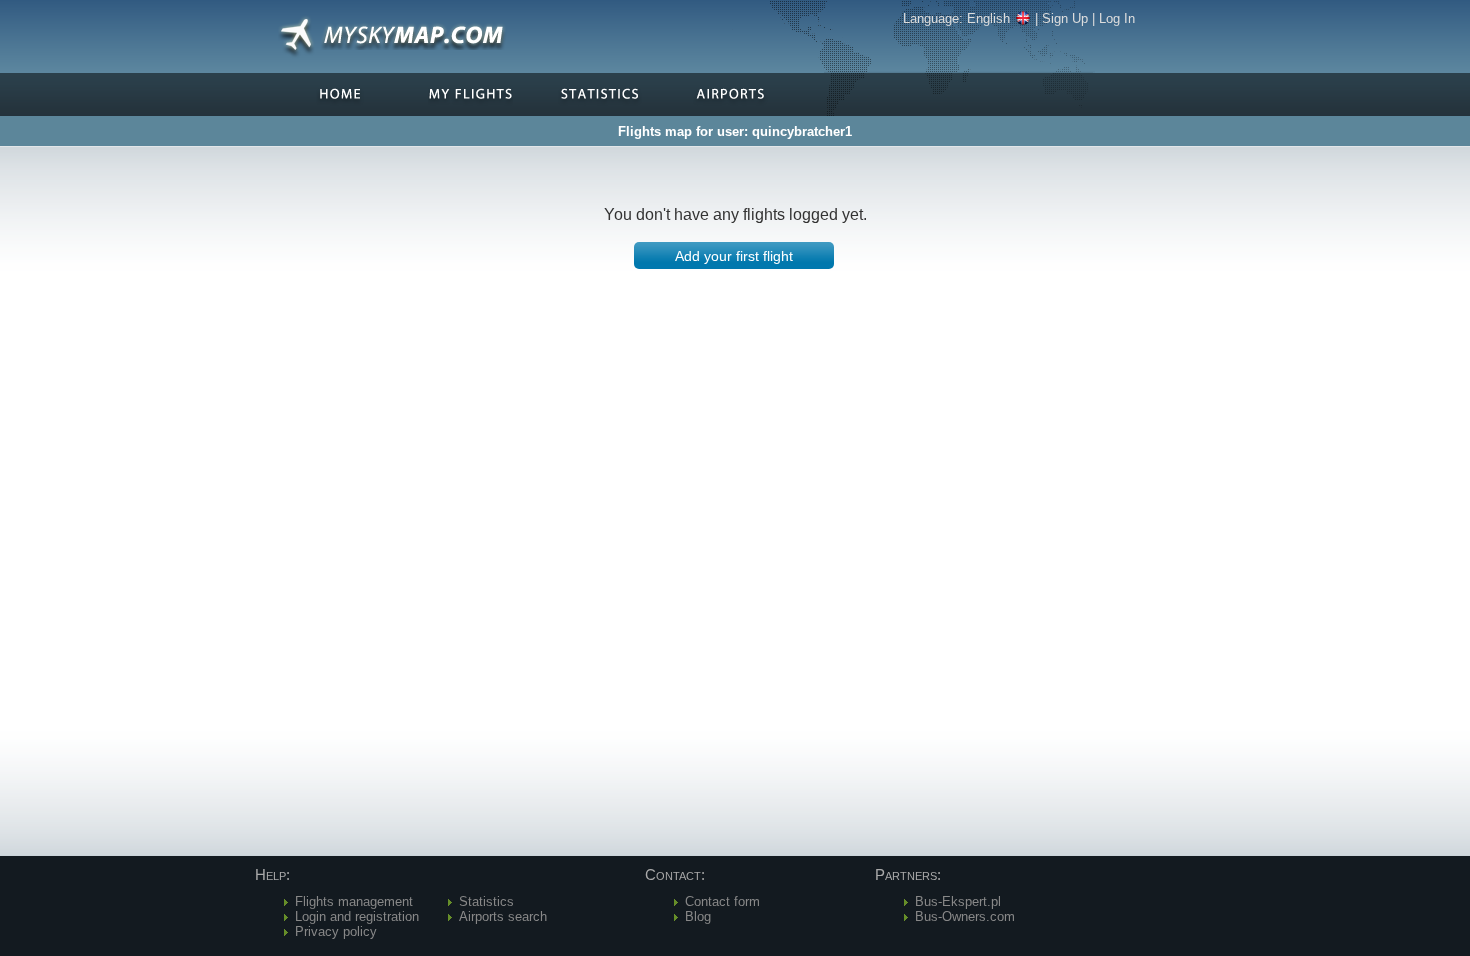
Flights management (354, 901)
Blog (698, 916)
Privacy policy (336, 931)
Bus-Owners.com (965, 916)
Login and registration (357, 916)
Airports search (503, 916)
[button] (734, 255)
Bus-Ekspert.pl (958, 901)
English (988, 18)
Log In (1117, 18)
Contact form (722, 901)
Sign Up (1065, 18)
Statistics (486, 901)
